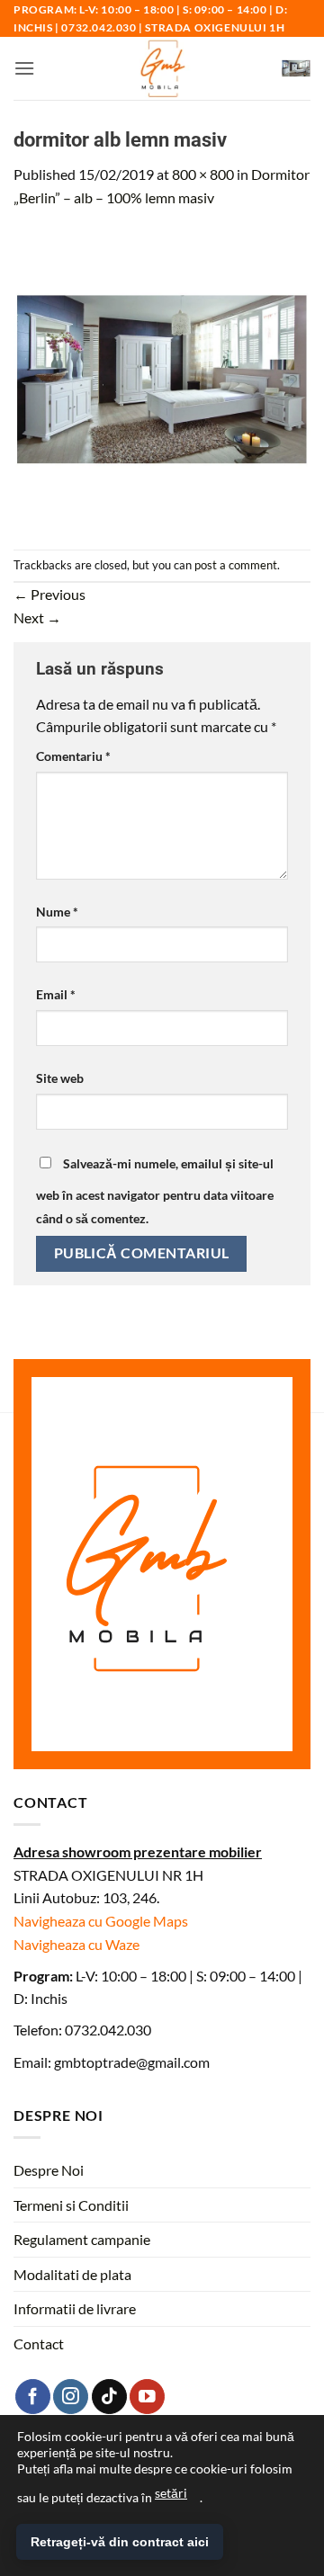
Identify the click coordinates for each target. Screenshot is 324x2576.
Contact (39, 2343)
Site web (60, 1078)
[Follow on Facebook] (33, 2397)
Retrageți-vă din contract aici (120, 2542)
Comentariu (73, 756)
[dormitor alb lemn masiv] (162, 377)
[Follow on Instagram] (71, 2397)
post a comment (236, 565)
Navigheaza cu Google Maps (101, 1921)
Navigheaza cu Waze (76, 1944)
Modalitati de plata (72, 2274)
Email (56, 994)
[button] (24, 68)
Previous (49, 594)
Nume (57, 912)
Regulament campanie (82, 2239)
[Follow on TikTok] (109, 2397)
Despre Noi (49, 2170)
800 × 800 (203, 174)
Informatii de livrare (75, 2308)
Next (37, 617)
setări (171, 2493)
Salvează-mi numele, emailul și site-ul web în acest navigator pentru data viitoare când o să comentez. (155, 1191)
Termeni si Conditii (71, 2205)
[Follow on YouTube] (147, 2397)
